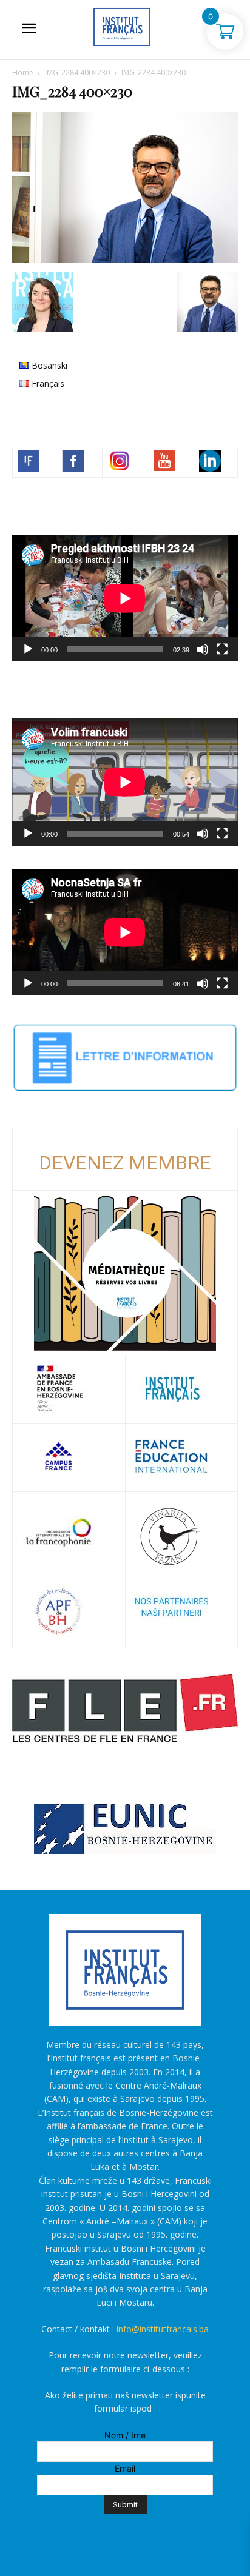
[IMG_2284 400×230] (125, 259)
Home (23, 72)
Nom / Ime (125, 2435)
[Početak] (28, 649)
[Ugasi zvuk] (203, 649)
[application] (125, 598)
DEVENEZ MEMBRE (125, 1163)
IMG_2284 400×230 (77, 72)
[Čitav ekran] (222, 649)
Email (125, 2468)
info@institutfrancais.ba (163, 2329)
